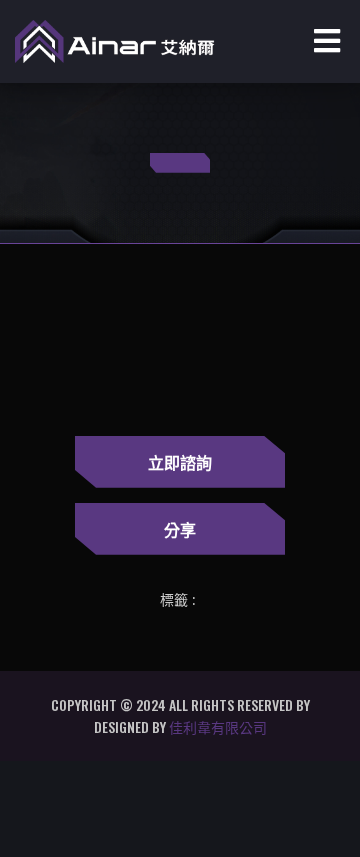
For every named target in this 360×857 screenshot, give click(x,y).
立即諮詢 (180, 462)
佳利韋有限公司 (218, 726)
